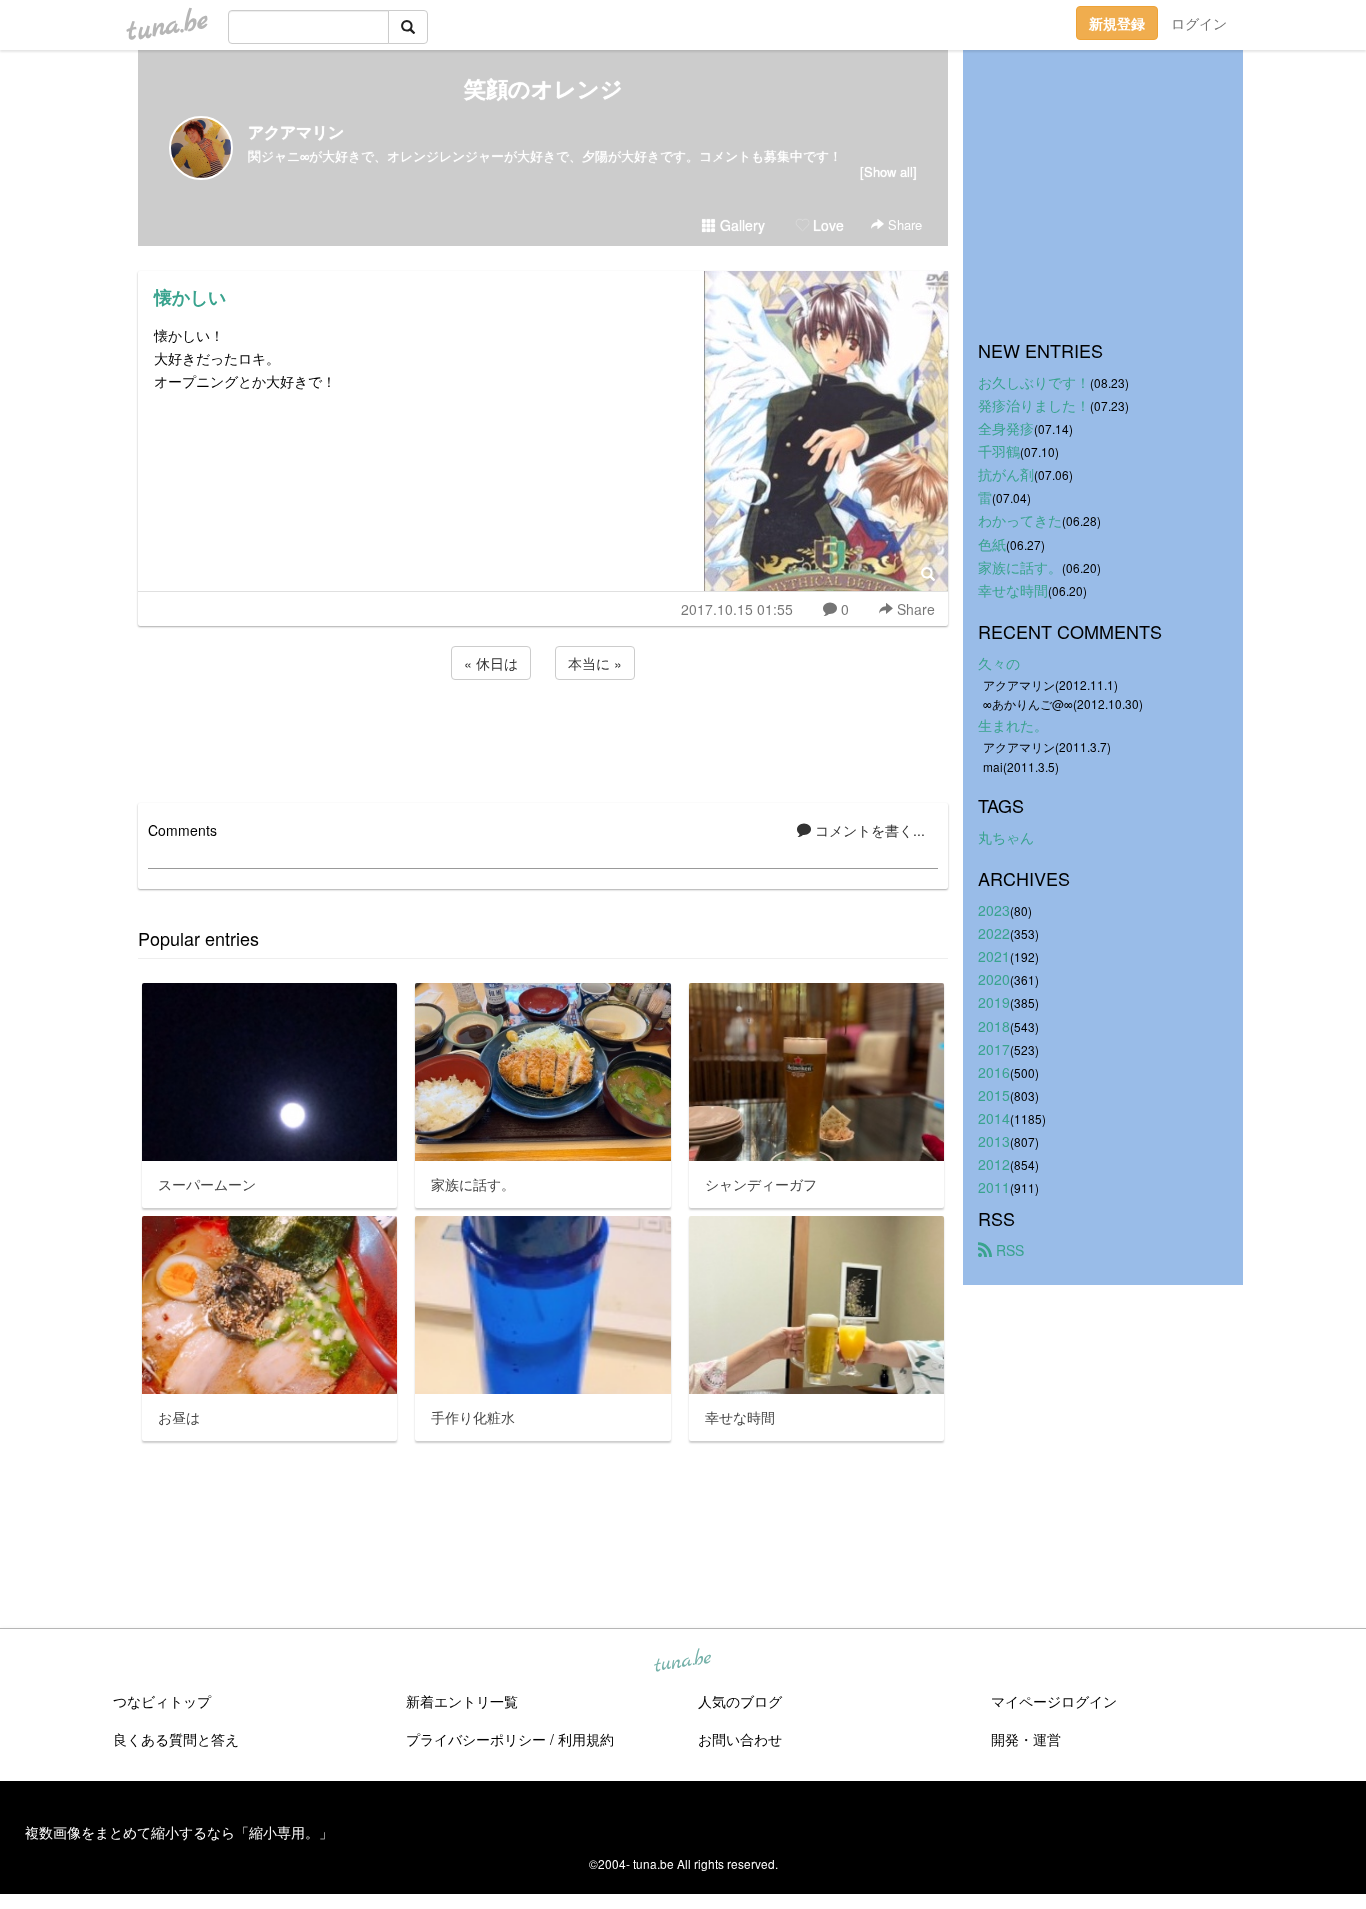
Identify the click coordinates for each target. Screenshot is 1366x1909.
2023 (994, 910)
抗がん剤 (1006, 474)
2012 (994, 1164)
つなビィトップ (162, 1701)
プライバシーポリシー (476, 1739)
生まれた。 (1013, 725)
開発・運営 (1026, 1739)
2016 (994, 1072)
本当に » (595, 663)
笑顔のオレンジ (543, 88)
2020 (994, 979)
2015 (994, 1095)
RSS (1008, 1250)
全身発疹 (1006, 428)
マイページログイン (1054, 1701)
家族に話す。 (1020, 567)
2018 (994, 1026)
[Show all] (888, 171)
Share (903, 224)
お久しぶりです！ (1034, 382)
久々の (999, 663)
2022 (994, 933)
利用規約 (586, 1739)
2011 (994, 1187)
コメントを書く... (868, 830)
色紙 (992, 544)
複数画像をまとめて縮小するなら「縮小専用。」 (179, 1832)
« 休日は (491, 663)
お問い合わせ (740, 1739)
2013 (994, 1141)
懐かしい (190, 297)
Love (826, 225)
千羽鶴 (999, 451)
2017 (994, 1049)
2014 (994, 1118)
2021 (994, 956)
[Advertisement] (543, 738)
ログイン (1199, 23)
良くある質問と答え (176, 1739)
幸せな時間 (1013, 590)
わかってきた (1020, 520)
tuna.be (682, 1662)
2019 (994, 1002)
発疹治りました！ (1034, 405)
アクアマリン (296, 131)
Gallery (740, 225)
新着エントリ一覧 (462, 1701)
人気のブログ (740, 1701)
